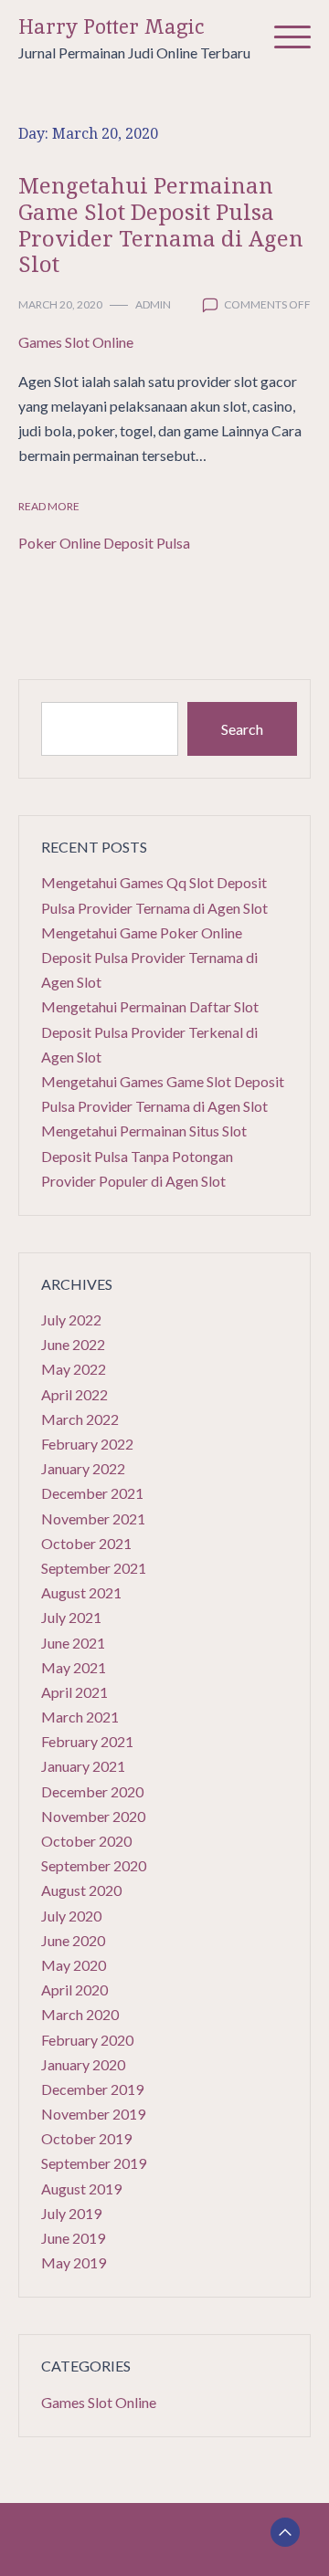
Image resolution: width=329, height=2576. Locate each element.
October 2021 (86, 1543)
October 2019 (86, 2138)
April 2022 (74, 1394)
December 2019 (92, 2089)
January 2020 (83, 2064)
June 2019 (73, 2238)
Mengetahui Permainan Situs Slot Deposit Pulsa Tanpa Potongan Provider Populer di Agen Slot (144, 1155)
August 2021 (81, 1592)
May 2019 (74, 2262)
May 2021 (74, 1667)
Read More (49, 506)
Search (242, 729)
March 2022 (80, 1419)
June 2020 (73, 1940)
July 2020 (71, 1916)
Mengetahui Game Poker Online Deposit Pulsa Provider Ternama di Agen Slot (149, 957)
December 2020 (92, 1791)
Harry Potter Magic (111, 27)
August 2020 (81, 1890)
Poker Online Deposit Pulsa (104, 543)
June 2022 (73, 1344)
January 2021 (83, 1766)
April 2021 (74, 1692)
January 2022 (83, 1468)
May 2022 (74, 1369)
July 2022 (71, 1319)
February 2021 (87, 1741)
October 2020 (86, 1841)
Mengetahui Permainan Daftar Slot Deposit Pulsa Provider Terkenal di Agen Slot (150, 1031)
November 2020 (93, 1816)
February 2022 (87, 1444)
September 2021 (94, 1568)
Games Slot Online (76, 342)
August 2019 (81, 2189)
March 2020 (80, 2014)
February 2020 (87, 2040)
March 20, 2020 (60, 304)
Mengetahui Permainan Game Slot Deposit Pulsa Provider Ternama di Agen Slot (161, 224)
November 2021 (93, 1518)
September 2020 (94, 1865)
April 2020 (74, 1990)
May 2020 (74, 1965)
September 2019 (94, 2163)
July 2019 (71, 2213)
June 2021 (73, 1643)
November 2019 (93, 2114)
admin (153, 304)
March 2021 (80, 1717)
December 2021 (92, 1493)
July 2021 (71, 1617)
